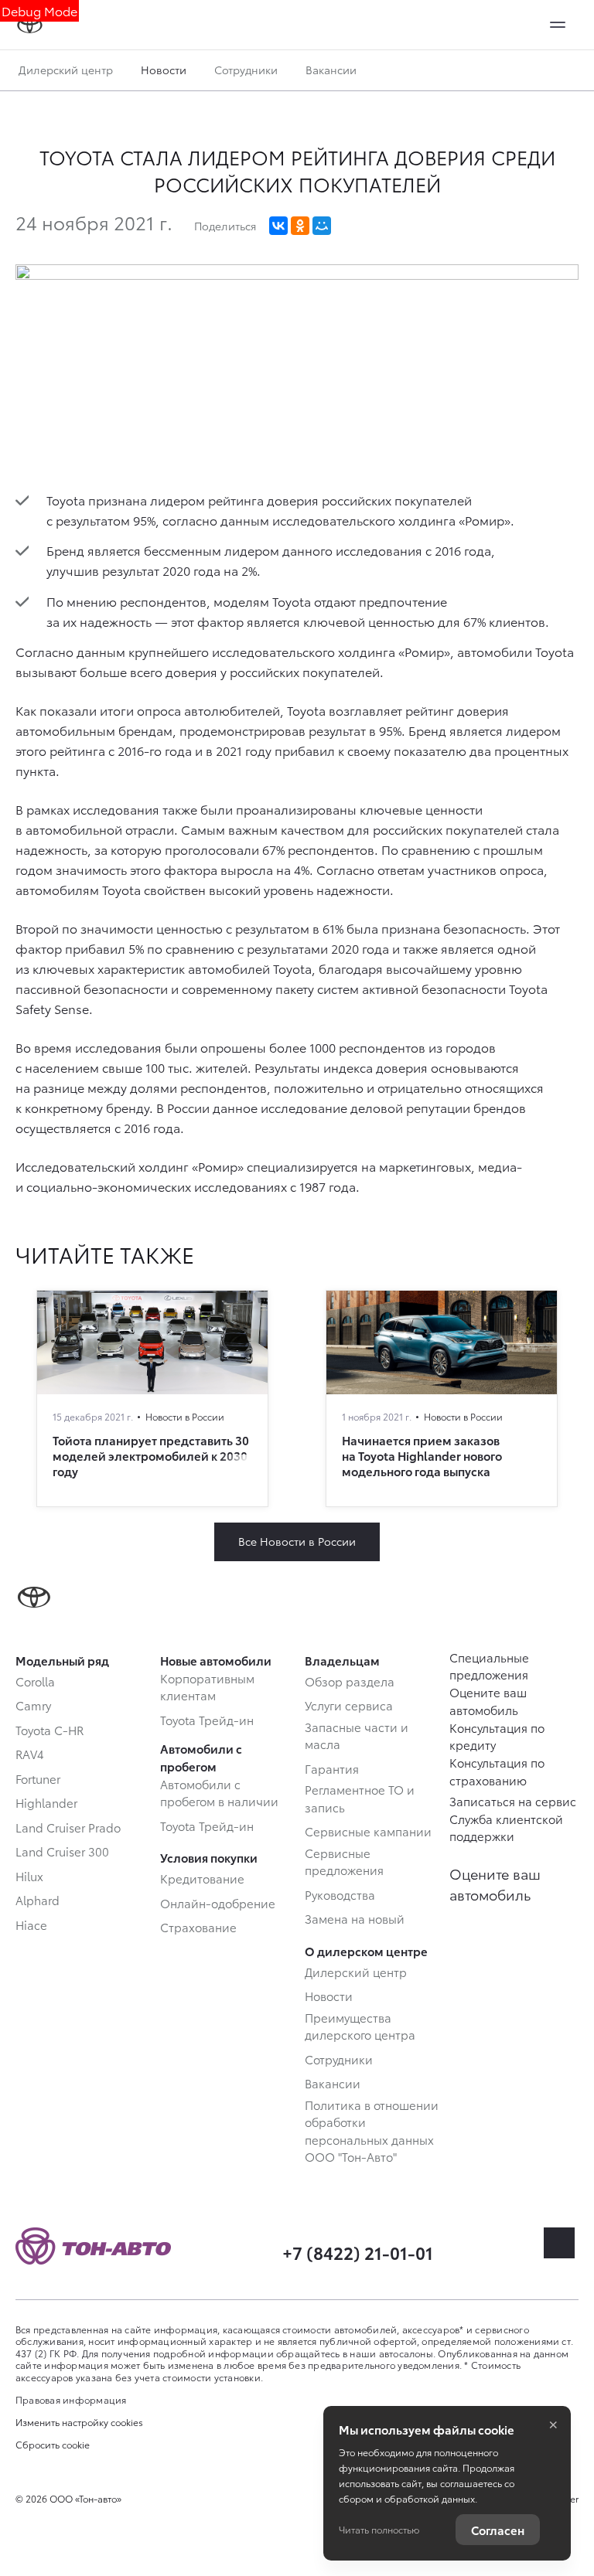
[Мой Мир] (322, 226)
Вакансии (331, 70)
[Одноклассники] (300, 226)
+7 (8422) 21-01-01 (358, 2252)
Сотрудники (246, 70)
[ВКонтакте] (278, 226)
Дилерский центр (66, 70)
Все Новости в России (297, 1541)
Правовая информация (71, 2399)
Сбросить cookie (53, 2445)
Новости (164, 70)
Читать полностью (379, 2529)
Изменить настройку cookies (79, 2422)
